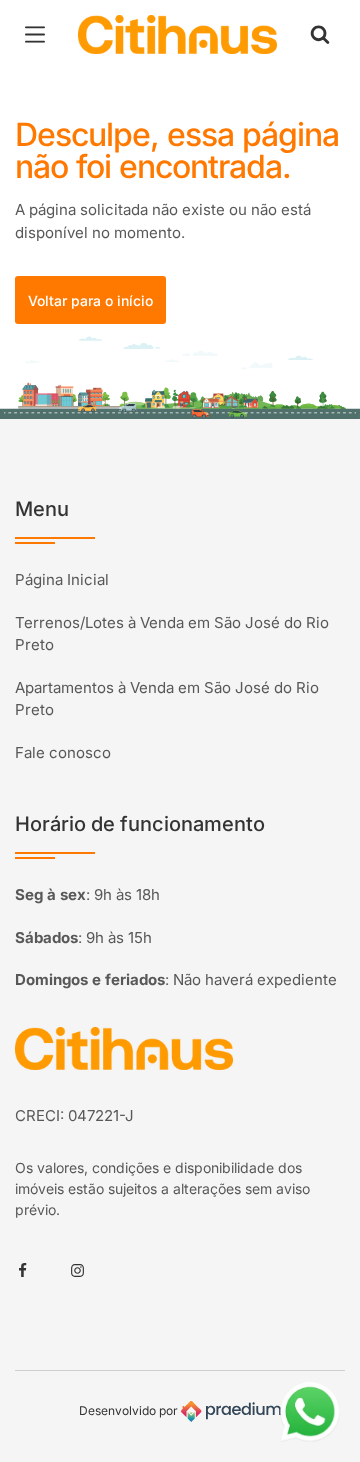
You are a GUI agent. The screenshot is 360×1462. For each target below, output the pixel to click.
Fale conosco (63, 752)
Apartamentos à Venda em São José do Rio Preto (167, 699)
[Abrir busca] (320, 35)
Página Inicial (62, 579)
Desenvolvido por (130, 1410)
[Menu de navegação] (40, 35)
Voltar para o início (90, 300)
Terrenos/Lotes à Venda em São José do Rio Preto (172, 634)
